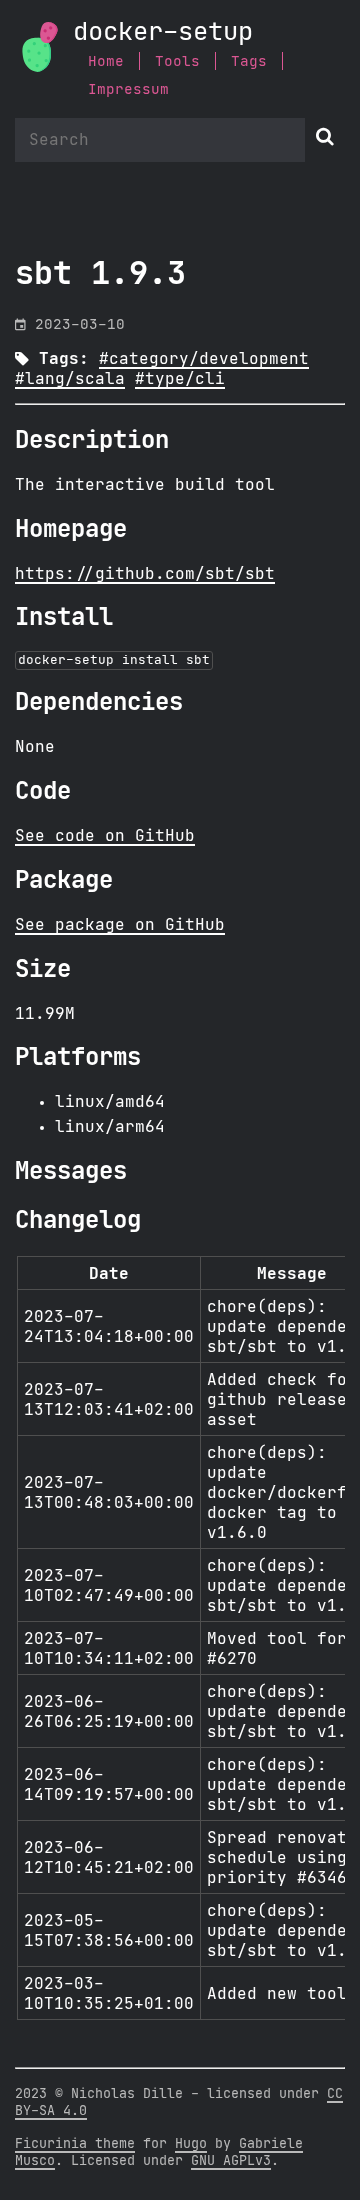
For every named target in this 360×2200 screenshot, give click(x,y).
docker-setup (163, 32)
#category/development (204, 359)
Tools (177, 61)
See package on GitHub (120, 925)
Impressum (128, 89)
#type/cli (180, 379)
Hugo (191, 2144)
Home (106, 61)
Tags (249, 61)
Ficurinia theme (75, 2144)
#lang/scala (70, 379)
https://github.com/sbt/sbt (145, 574)
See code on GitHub (105, 836)
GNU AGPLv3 (231, 2161)
